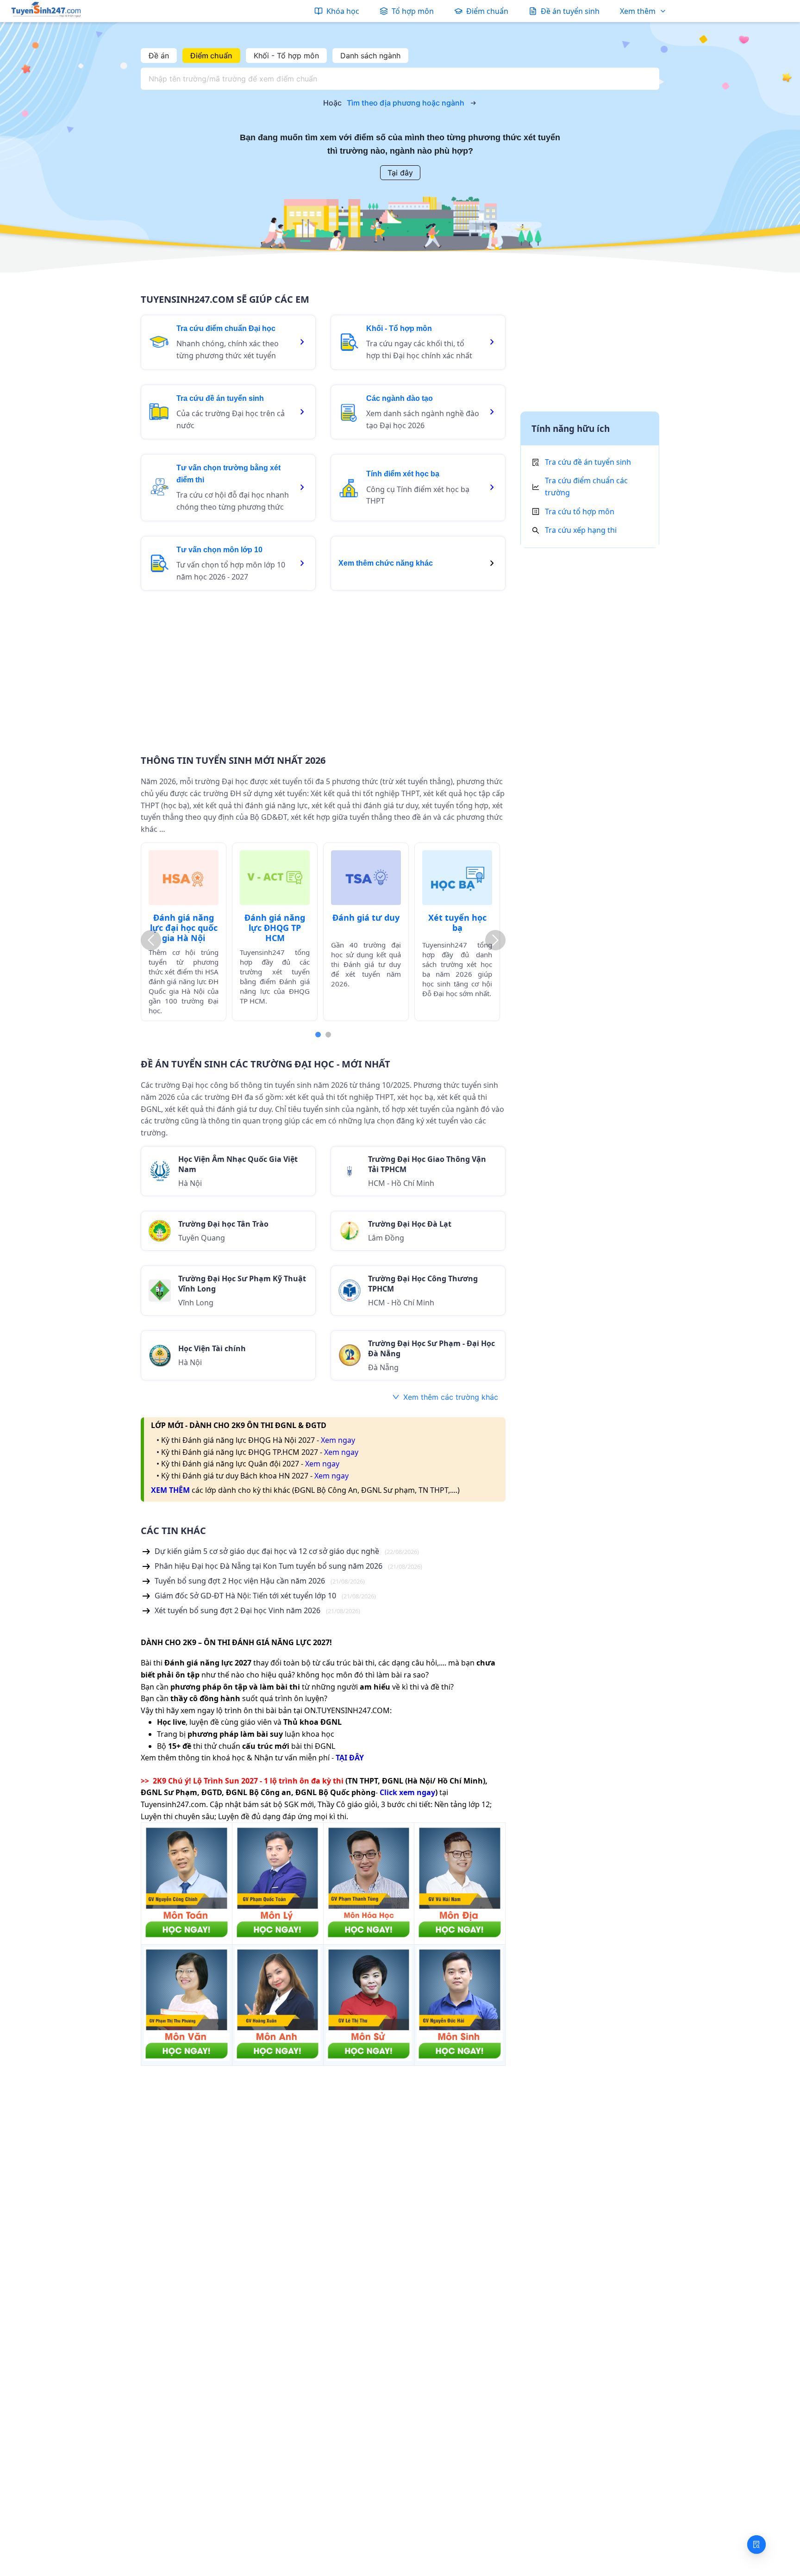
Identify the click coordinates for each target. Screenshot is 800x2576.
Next (495, 940)
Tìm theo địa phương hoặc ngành (406, 103)
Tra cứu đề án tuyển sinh (588, 462)
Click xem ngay (407, 1792)
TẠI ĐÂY (350, 1758)
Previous (151, 940)
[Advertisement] (323, 667)
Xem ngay (338, 1440)
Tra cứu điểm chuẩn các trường (586, 487)
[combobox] (397, 79)
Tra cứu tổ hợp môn (580, 511)
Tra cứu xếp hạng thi (581, 530)
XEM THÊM (170, 1490)
